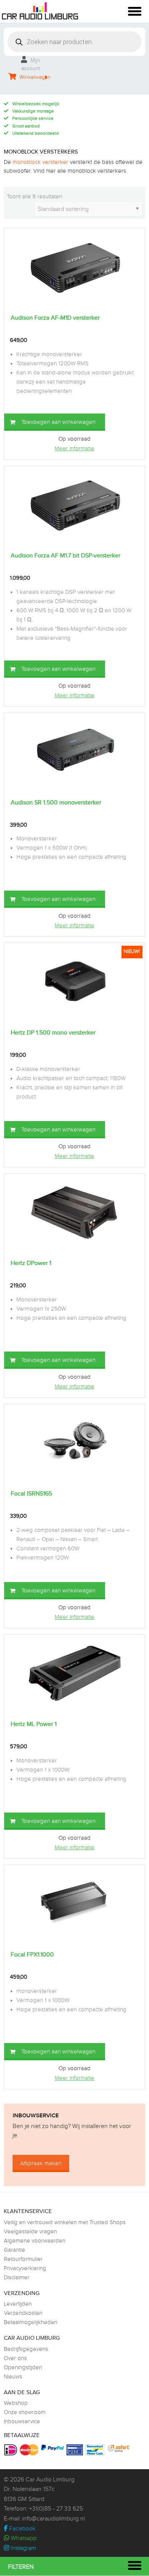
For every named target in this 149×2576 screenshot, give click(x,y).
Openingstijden (23, 2368)
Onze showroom (25, 2412)
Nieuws (13, 2377)
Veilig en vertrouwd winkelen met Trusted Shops (65, 2222)
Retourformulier (23, 2259)
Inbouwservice (22, 2422)
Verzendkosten (23, 2313)
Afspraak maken (41, 2163)
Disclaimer (17, 2278)
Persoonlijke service (33, 118)
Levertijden (18, 2304)
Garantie (15, 2250)
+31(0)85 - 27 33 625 (56, 2509)
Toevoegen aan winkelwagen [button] (58, 422)
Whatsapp (23, 2538)
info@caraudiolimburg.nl (53, 2519)
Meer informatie (74, 449)
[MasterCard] (30, 2450)
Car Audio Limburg (50, 2480)
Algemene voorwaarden (35, 2241)
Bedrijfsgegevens (26, 2349)
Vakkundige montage (33, 111)
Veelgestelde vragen (30, 2232)
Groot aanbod (26, 126)
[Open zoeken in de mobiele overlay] (74, 42)
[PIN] (76, 2450)
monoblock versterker (40, 162)
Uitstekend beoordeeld (36, 133)
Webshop (16, 2403)
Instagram (23, 2548)
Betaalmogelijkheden (31, 2322)
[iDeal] (12, 2450)
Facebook (22, 2529)
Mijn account (31, 65)
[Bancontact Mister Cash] (96, 2450)
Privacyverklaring (25, 2268)
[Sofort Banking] (119, 2449)
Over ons (15, 2358)
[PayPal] (53, 2448)
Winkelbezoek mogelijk (36, 104)
